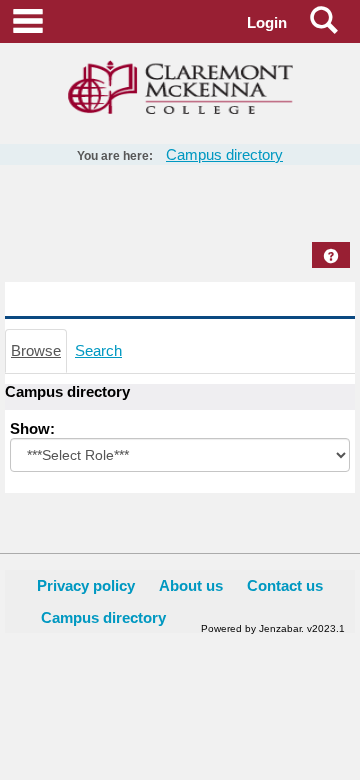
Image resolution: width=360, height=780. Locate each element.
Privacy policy (86, 585)
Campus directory (224, 154)
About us (191, 585)
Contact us (285, 585)
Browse (36, 350)
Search (98, 350)
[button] (331, 256)
